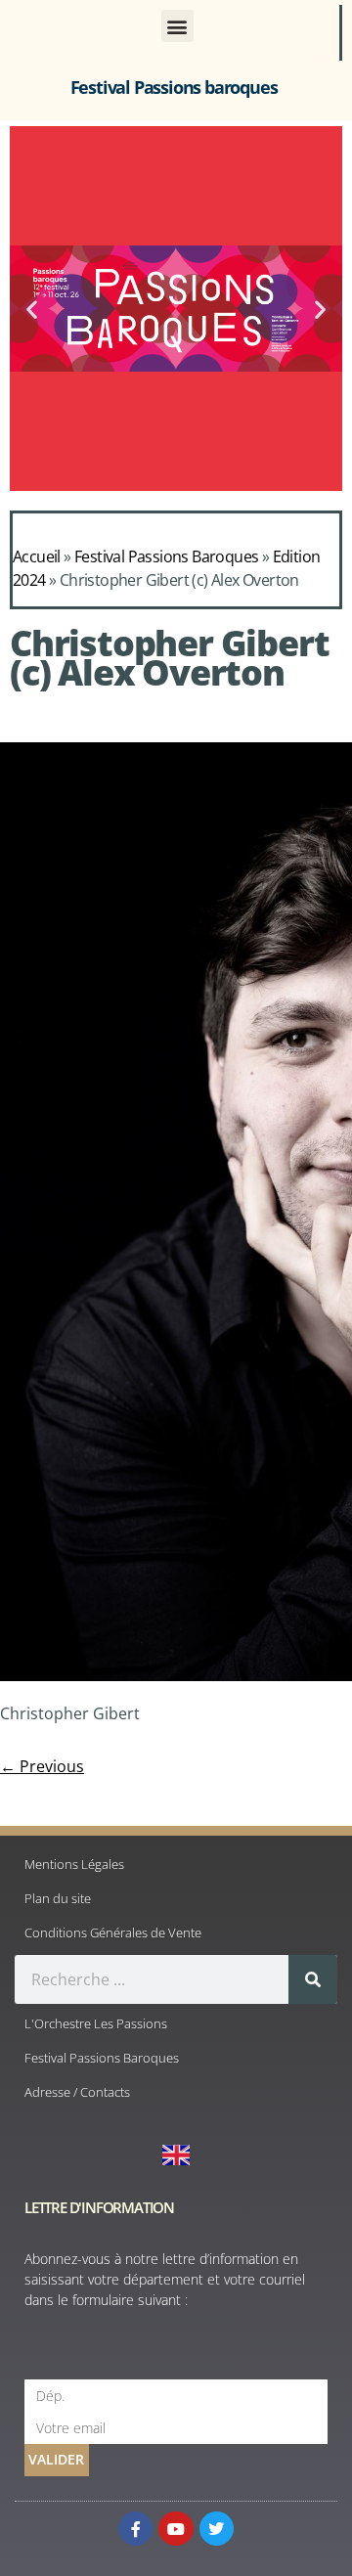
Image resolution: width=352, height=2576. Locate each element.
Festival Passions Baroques (166, 556)
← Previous (42, 1766)
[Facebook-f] (135, 2529)
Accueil (37, 556)
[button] (177, 26)
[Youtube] (176, 2529)
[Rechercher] (313, 1979)
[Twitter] (217, 2529)
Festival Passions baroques (174, 87)
